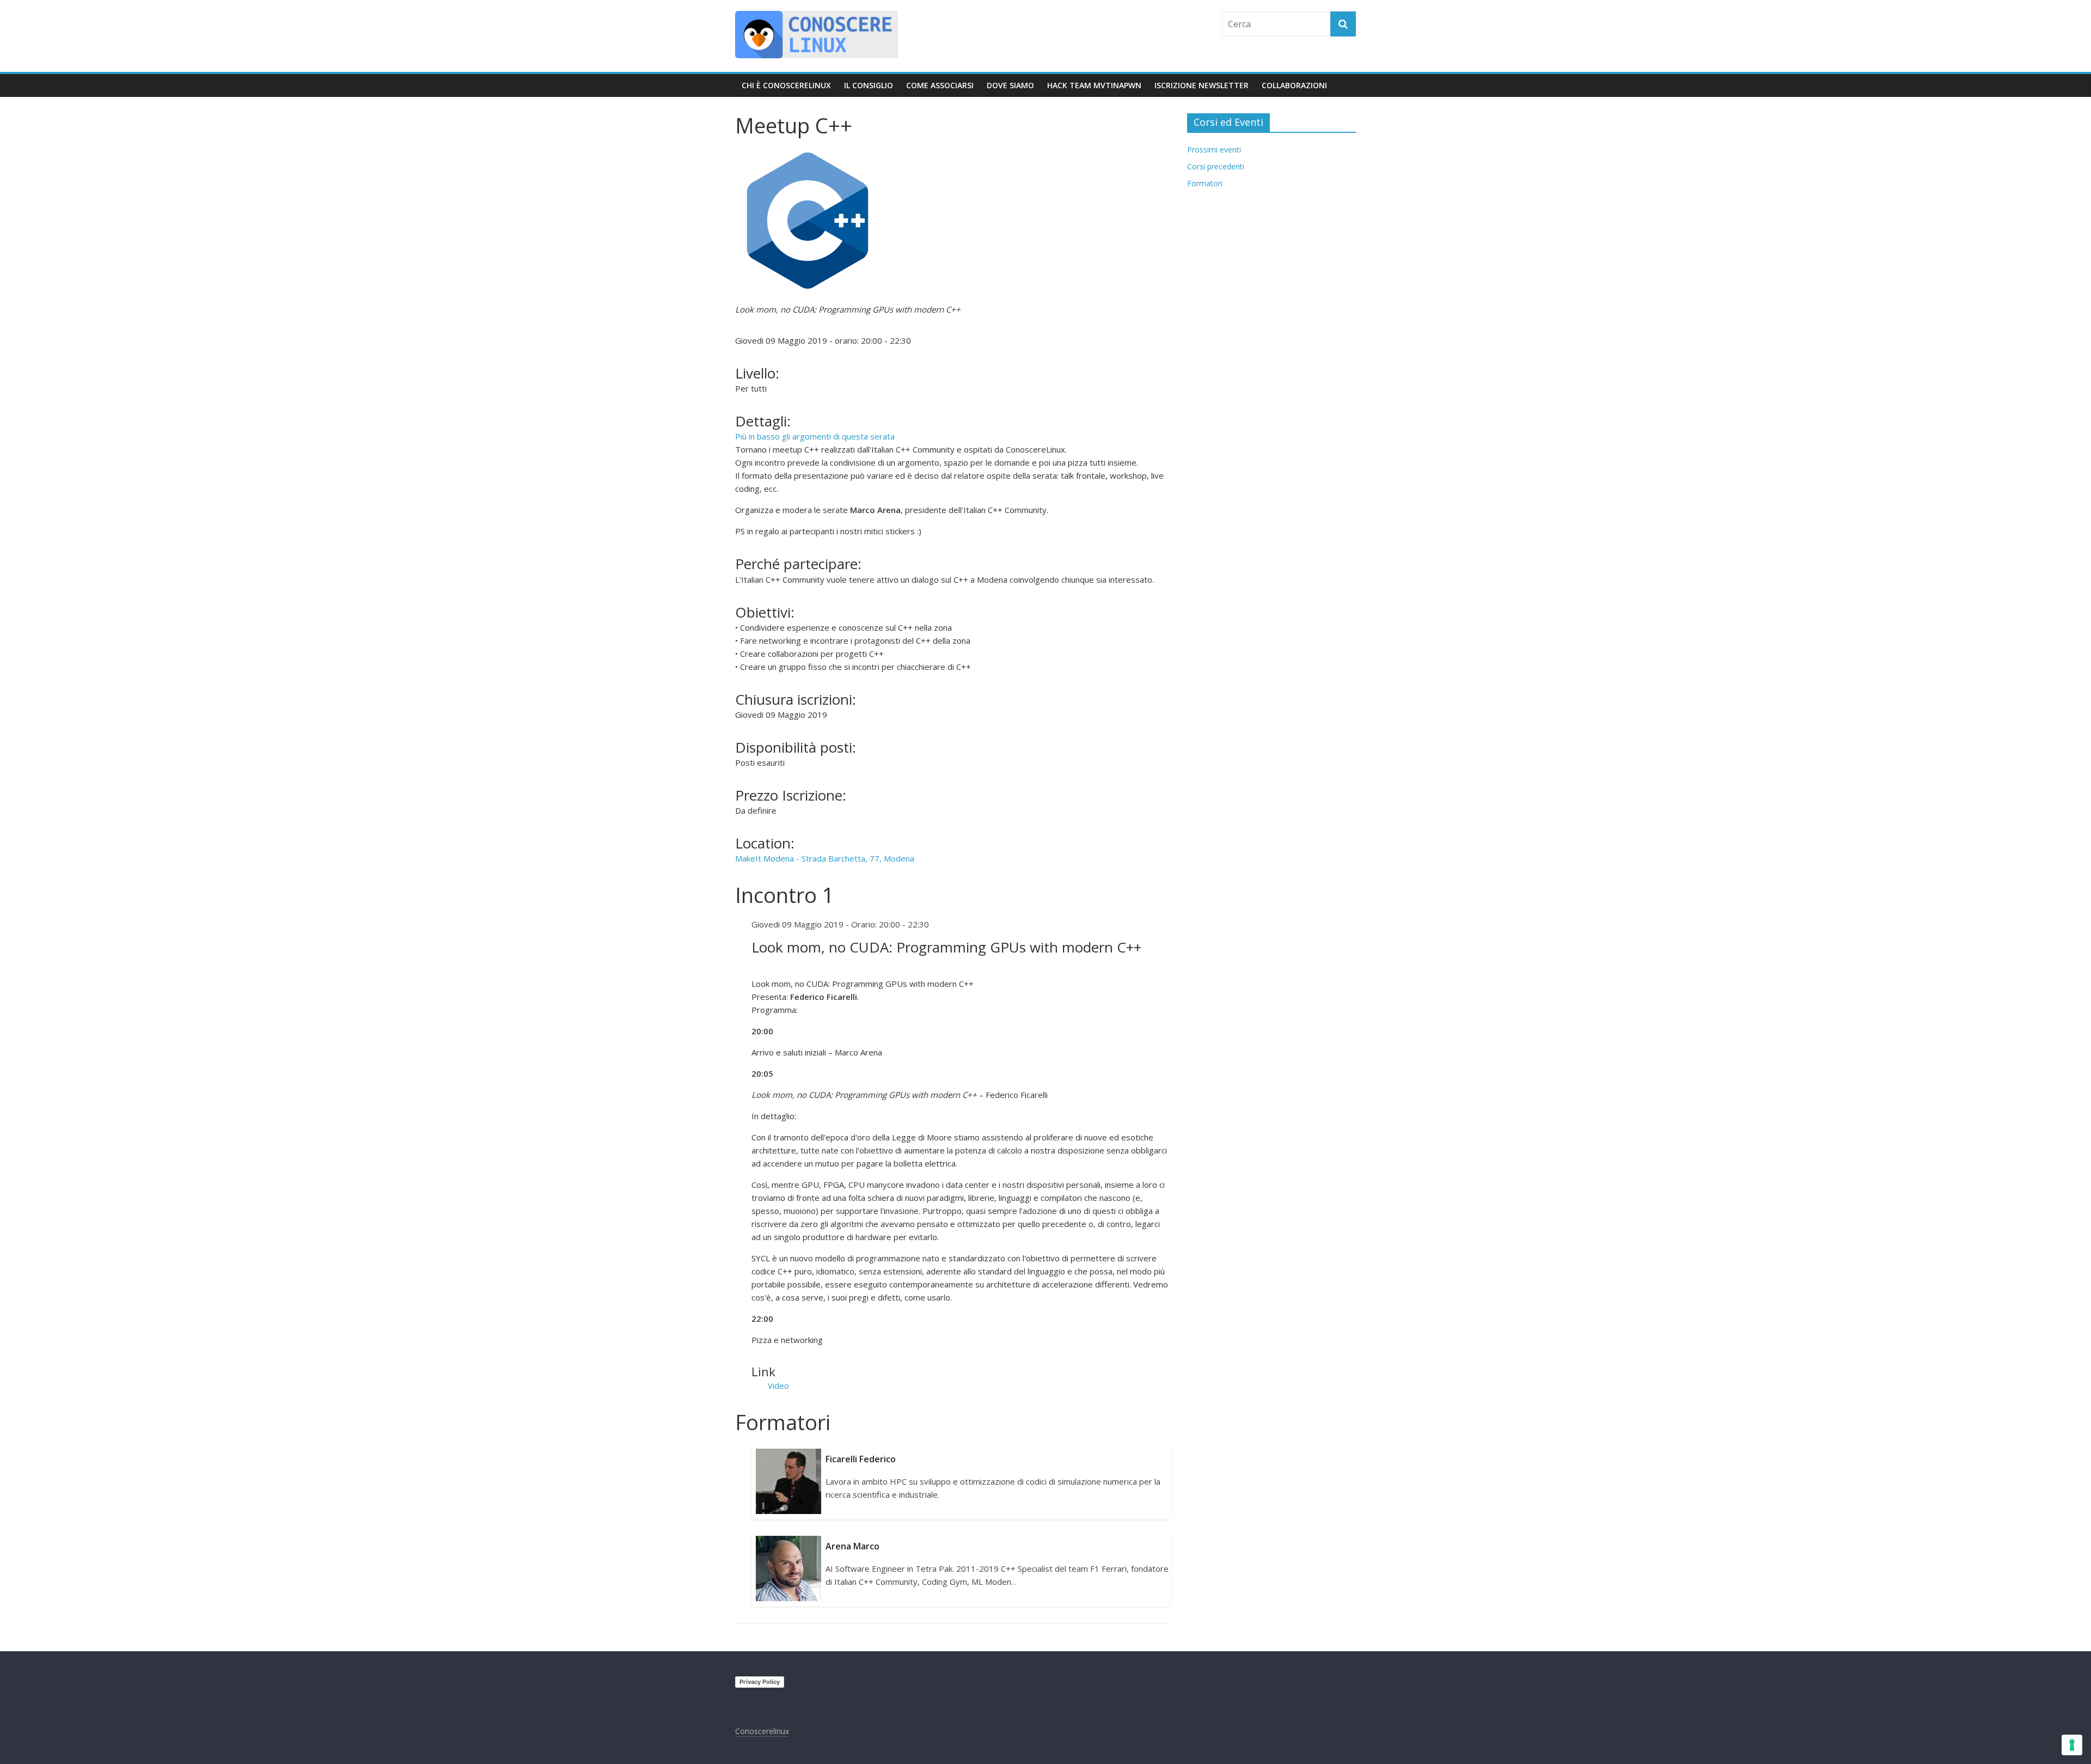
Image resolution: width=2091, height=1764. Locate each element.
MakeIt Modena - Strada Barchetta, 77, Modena (825, 858)
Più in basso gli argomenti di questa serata (815, 436)
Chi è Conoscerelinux (786, 85)
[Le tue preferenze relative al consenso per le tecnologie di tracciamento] (2072, 1745)
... (1014, 1582)
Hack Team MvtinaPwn (1094, 85)
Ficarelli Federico (861, 1459)
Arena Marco (852, 1546)
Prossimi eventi (1214, 149)
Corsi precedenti (1216, 166)
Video (778, 1385)
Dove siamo (1010, 85)
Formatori (1205, 183)
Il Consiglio (869, 85)
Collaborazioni (1294, 85)
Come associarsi (940, 85)
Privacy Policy (760, 1682)
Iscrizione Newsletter (1202, 85)
